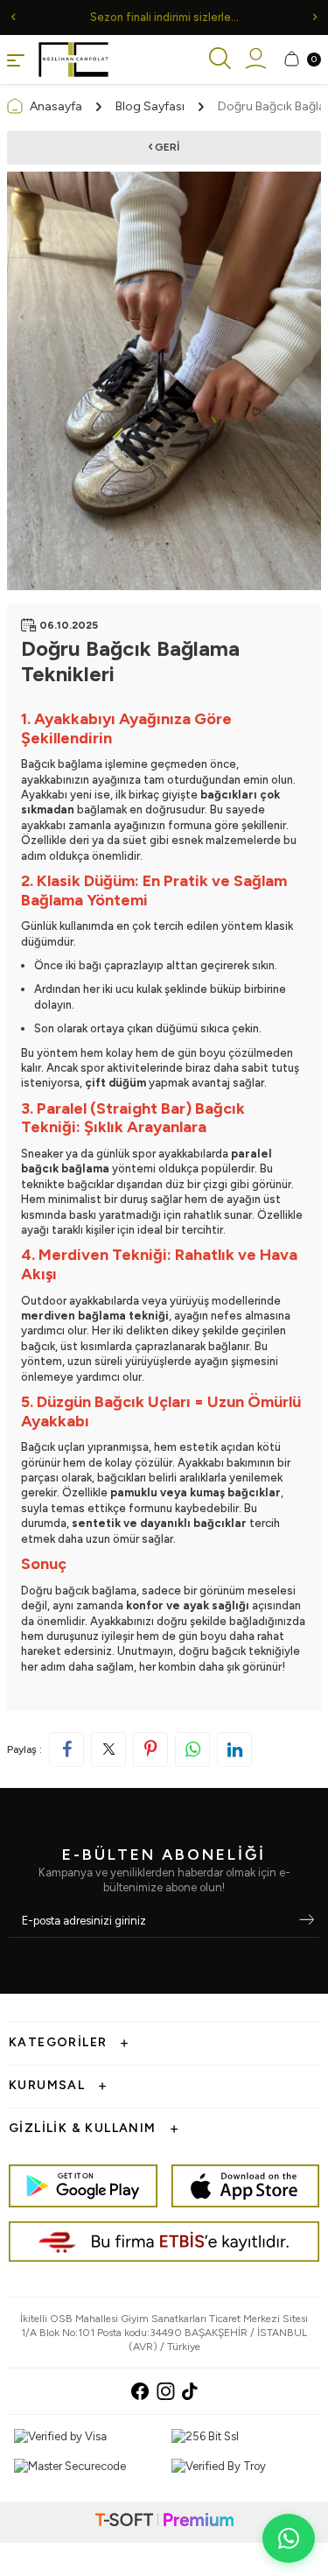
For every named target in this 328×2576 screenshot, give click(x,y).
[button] (13, 17)
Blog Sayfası (150, 106)
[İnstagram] (166, 2391)
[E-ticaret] (164, 2522)
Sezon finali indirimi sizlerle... (164, 17)
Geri (166, 147)
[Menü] (16, 59)
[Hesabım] (256, 60)
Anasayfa (56, 106)
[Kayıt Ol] (307, 1921)
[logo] (73, 60)
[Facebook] (140, 2391)
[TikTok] (190, 2391)
